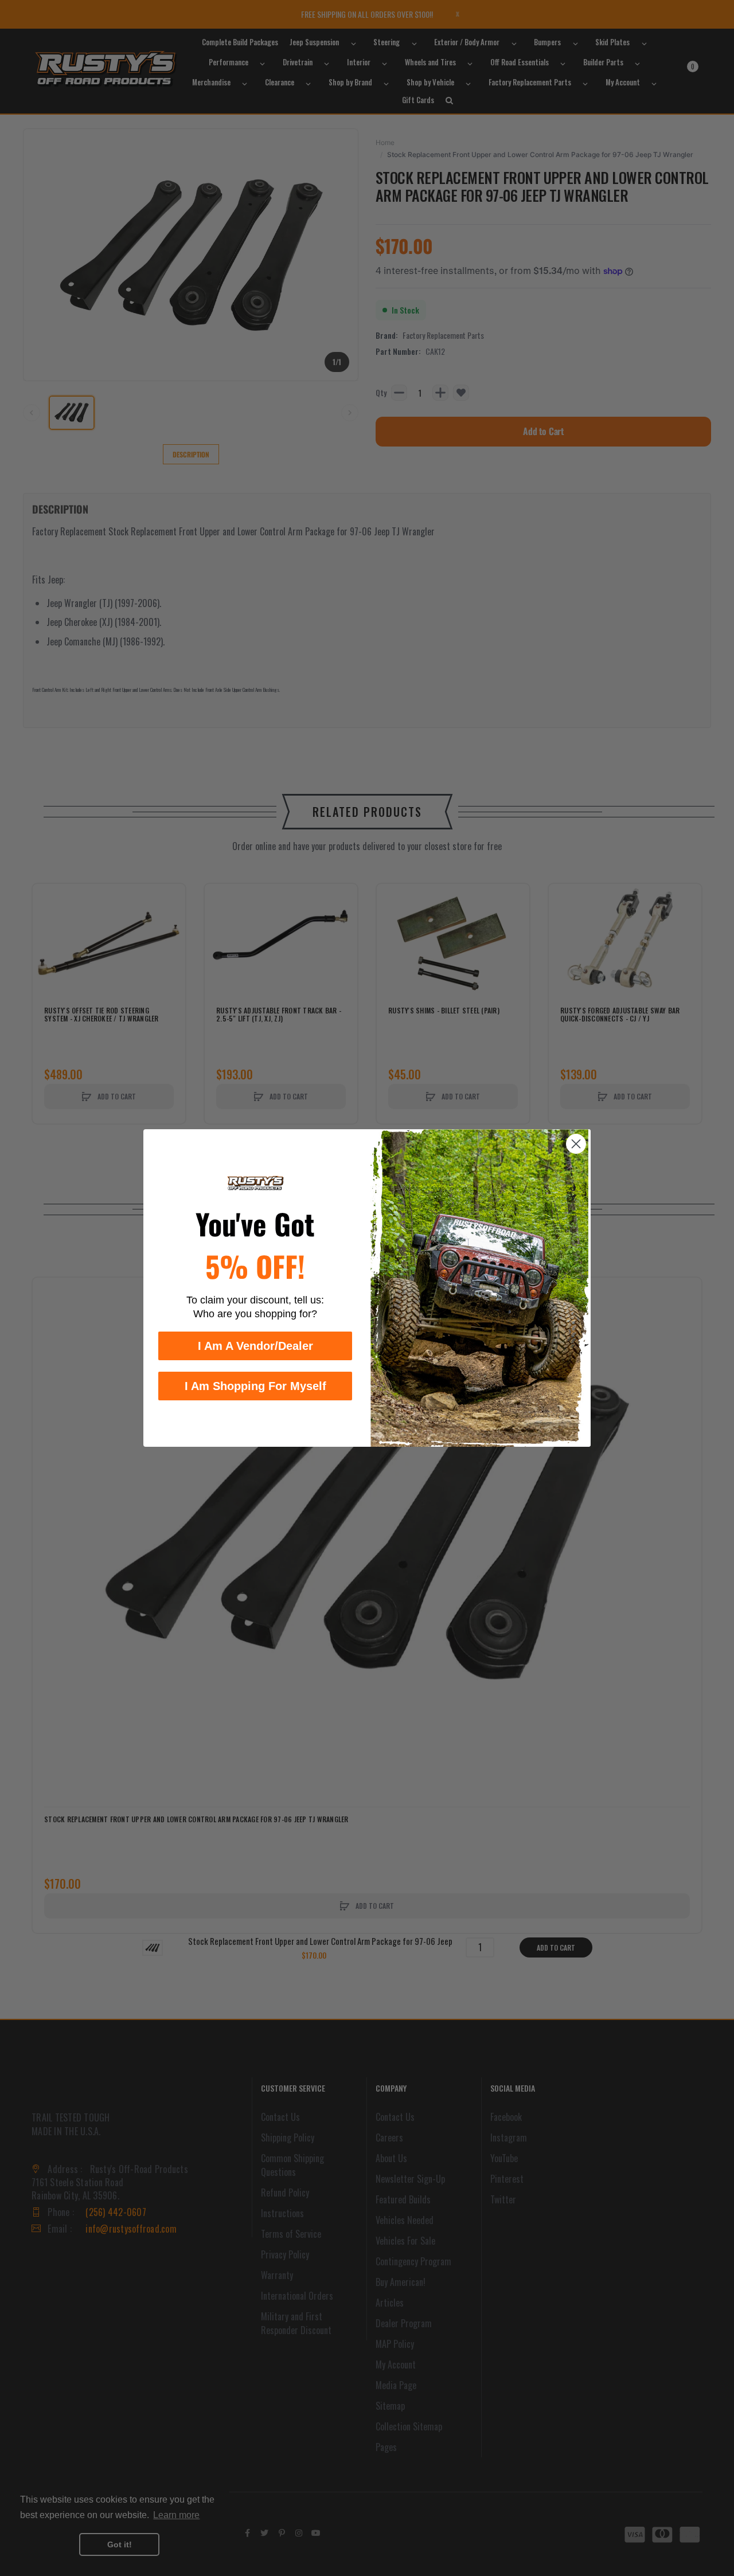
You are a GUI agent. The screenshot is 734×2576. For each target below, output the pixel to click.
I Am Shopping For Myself (255, 1386)
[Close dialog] (576, 1144)
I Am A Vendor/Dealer (255, 1346)
